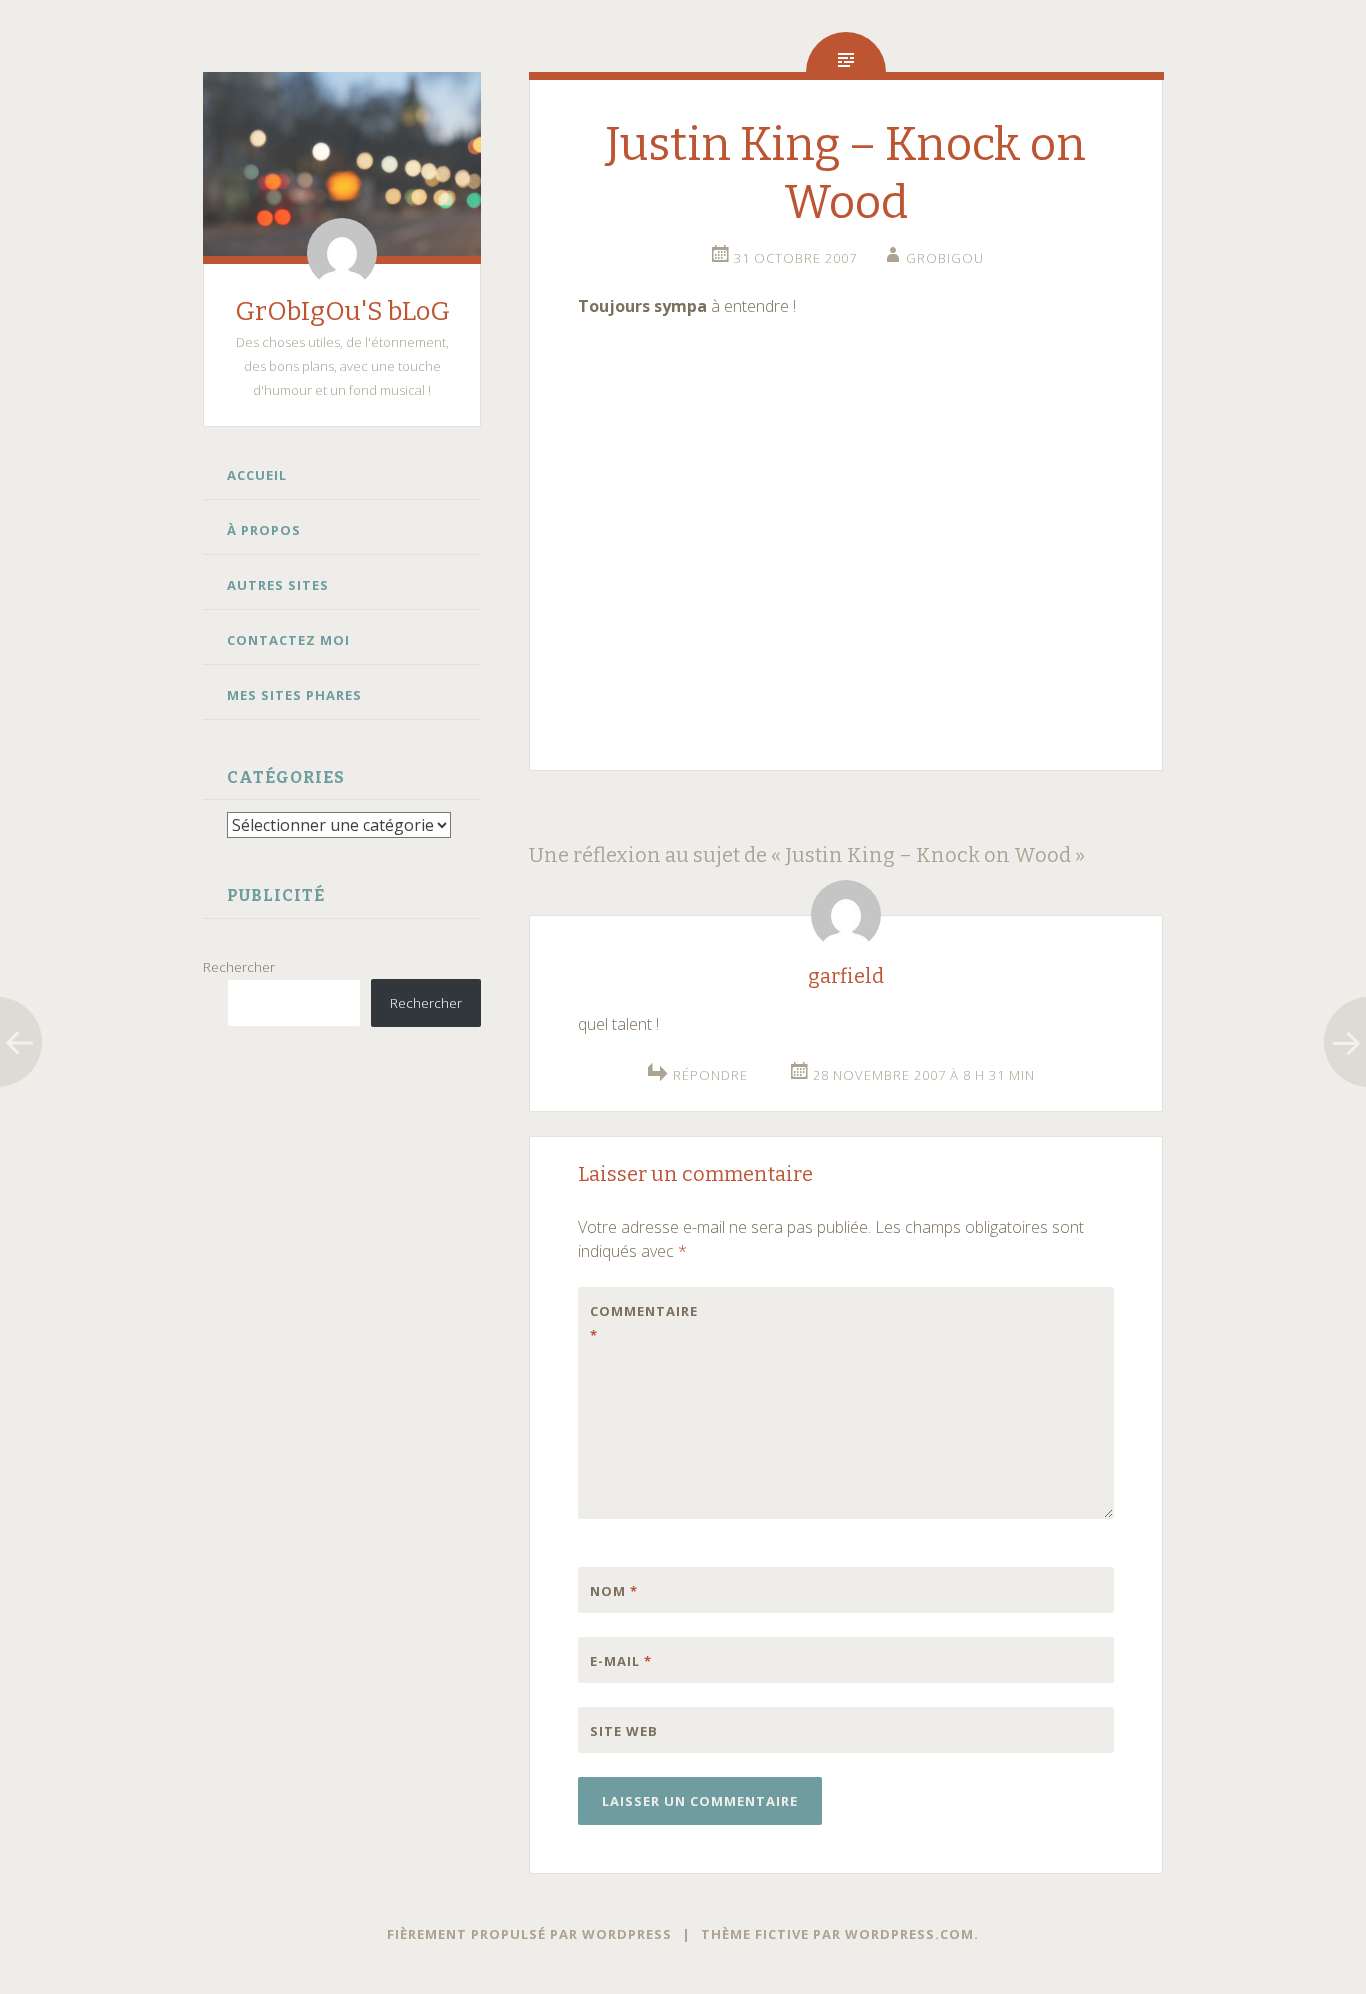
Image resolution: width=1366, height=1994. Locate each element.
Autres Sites (278, 585)
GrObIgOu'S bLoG (342, 311)
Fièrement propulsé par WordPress (529, 1934)
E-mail (621, 1661)
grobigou (945, 258)
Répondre (710, 1075)
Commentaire (632, 1323)
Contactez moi (288, 640)
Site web (624, 1731)
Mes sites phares (294, 695)
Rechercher (239, 967)
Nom (614, 1591)
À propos (264, 530)
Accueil (257, 475)
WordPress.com (909, 1934)
